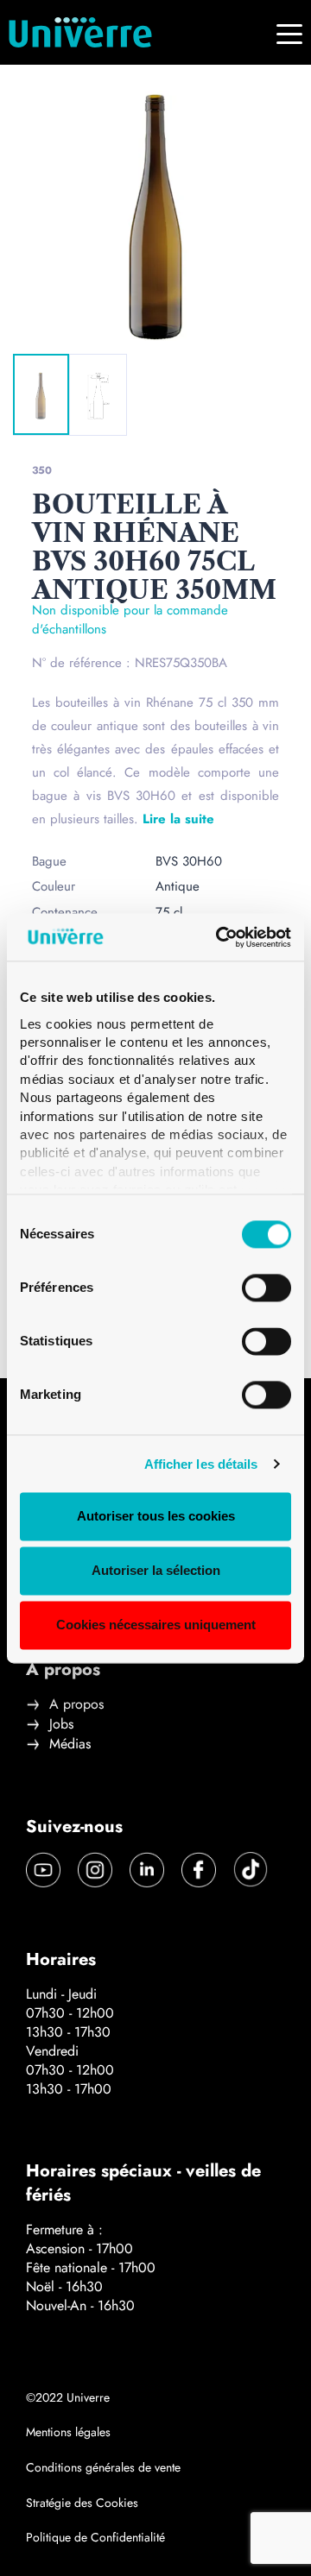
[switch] (267, 1288)
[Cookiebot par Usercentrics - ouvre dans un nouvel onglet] (219, 937)
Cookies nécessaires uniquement (156, 1625)
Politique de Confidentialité (95, 2537)
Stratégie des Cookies (82, 2503)
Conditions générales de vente (103, 2467)
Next (117, 325)
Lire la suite (178, 819)
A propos (76, 1704)
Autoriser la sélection (156, 1571)
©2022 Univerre (68, 2397)
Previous (53, 325)
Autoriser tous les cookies (156, 1517)
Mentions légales (68, 2432)
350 (42, 470)
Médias (70, 1744)
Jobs (61, 1724)
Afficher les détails (201, 1464)
